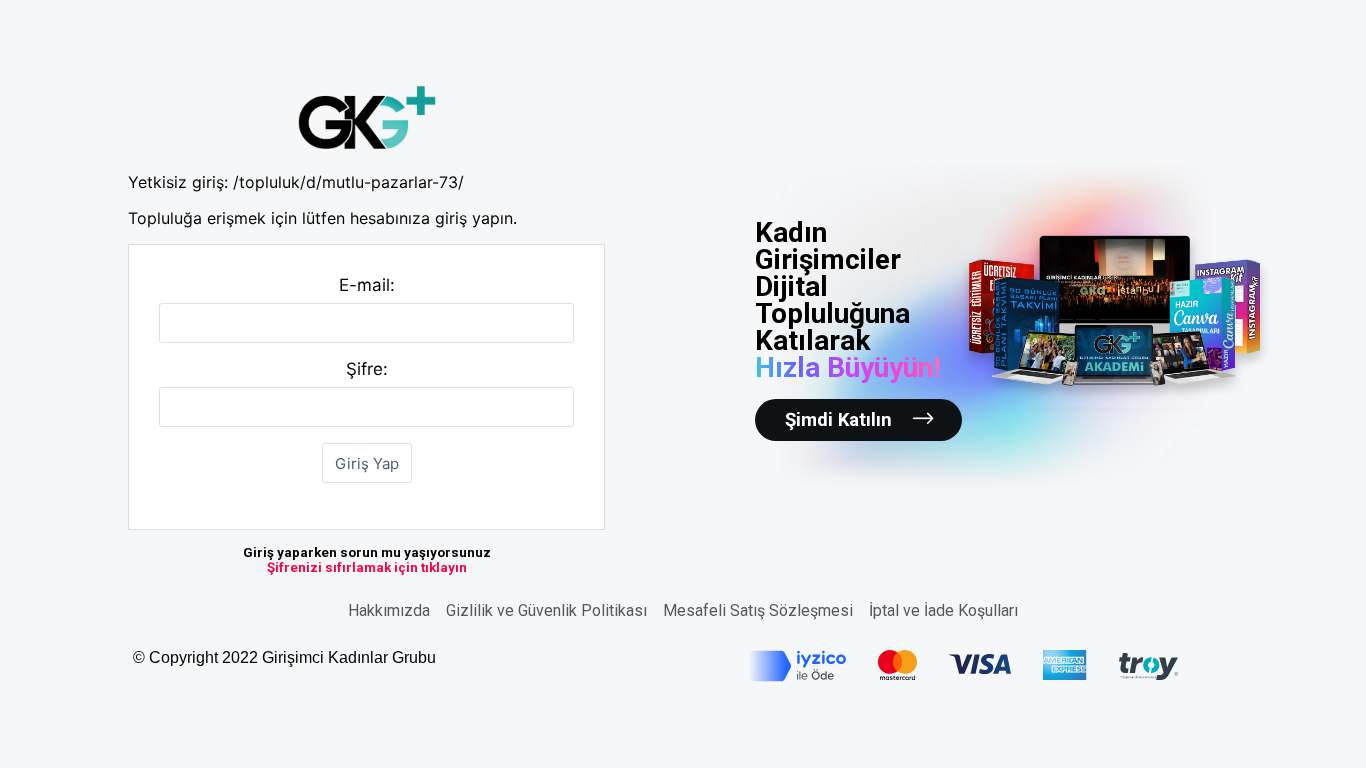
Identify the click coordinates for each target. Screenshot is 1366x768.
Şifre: (367, 369)
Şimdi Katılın (838, 420)
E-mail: (367, 285)
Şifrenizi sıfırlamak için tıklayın (367, 567)
